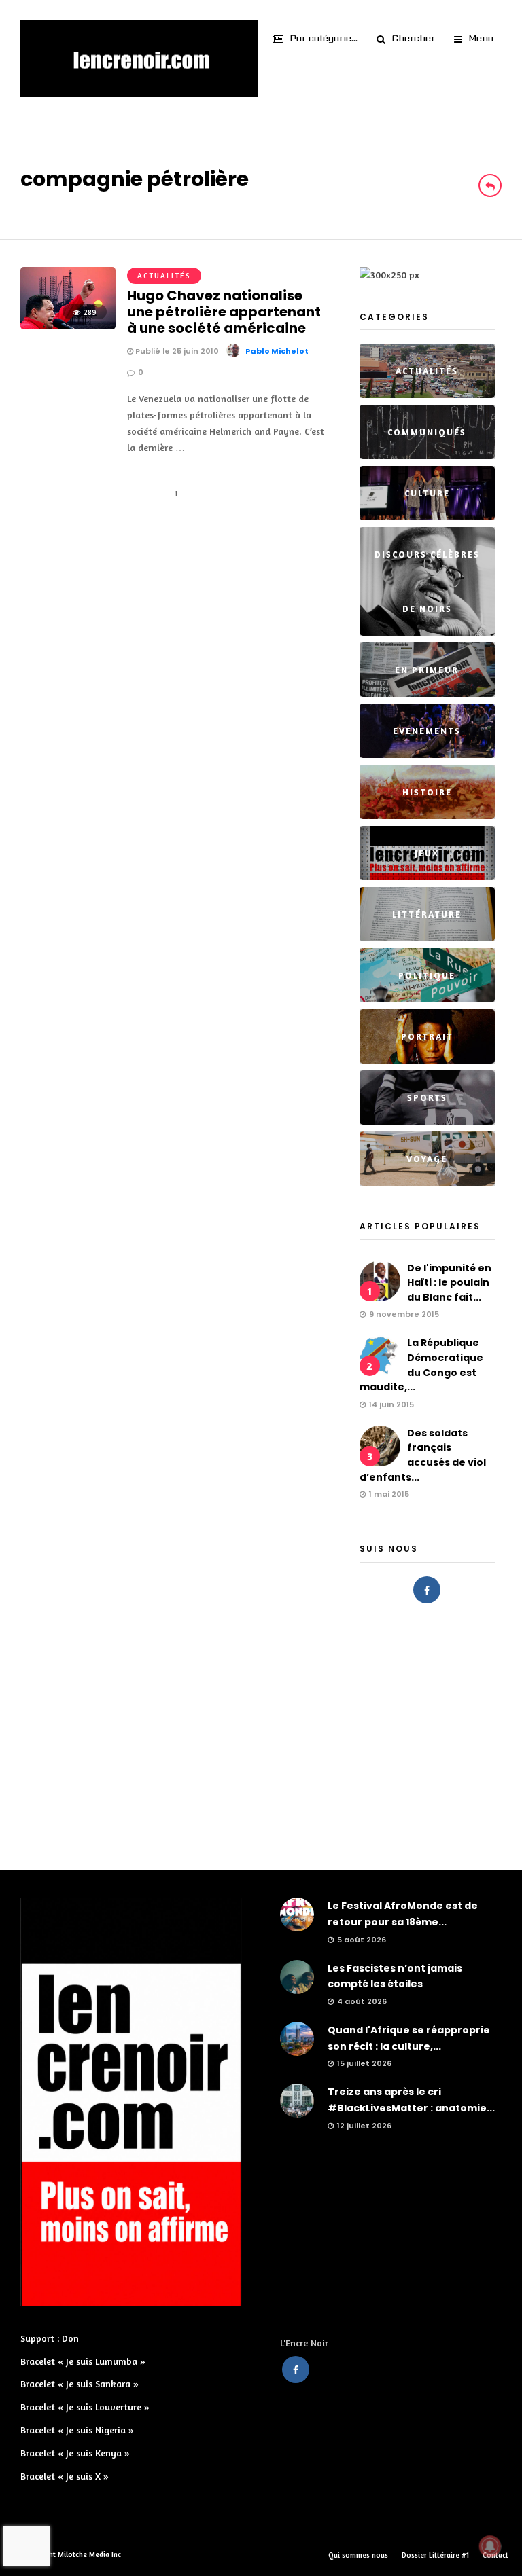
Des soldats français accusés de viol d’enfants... (423, 1455)
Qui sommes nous (358, 2555)
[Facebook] (427, 1590)
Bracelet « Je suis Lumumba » (83, 2361)
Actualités (164, 276)
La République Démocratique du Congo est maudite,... (421, 1365)
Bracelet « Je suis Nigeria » (77, 2430)
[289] (68, 326)
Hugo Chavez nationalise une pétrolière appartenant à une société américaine (224, 312)
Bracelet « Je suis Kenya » (75, 2453)
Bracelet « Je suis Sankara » (80, 2383)
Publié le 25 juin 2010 (176, 351)
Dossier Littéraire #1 (435, 2555)
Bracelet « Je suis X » (65, 2476)
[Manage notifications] (490, 2546)
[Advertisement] (261, 1733)
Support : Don (50, 2338)
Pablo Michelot (277, 351)
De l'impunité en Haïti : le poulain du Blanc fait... (449, 1283)
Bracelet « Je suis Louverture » (85, 2407)
